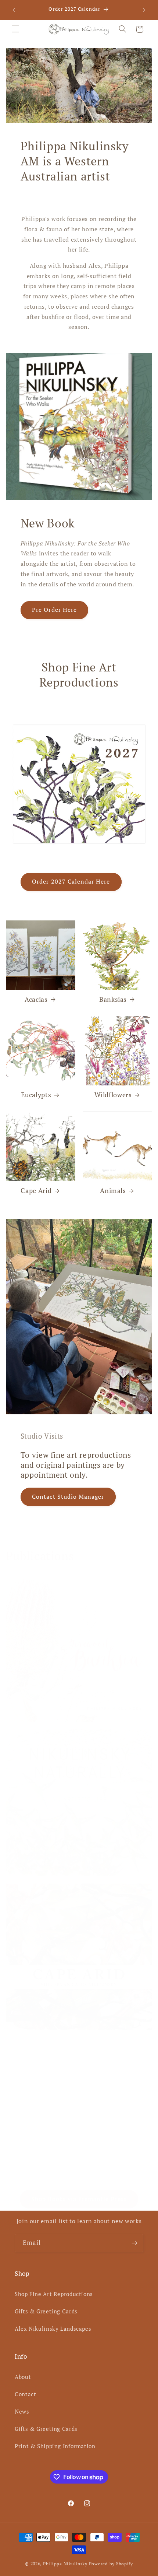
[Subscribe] (134, 2243)
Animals (113, 1191)
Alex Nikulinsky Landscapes (53, 2329)
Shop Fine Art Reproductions (54, 2294)
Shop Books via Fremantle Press (79, 2199)
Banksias (113, 999)
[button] (15, 29)
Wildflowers (113, 1095)
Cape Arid (36, 1191)
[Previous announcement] (14, 10)
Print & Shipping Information (55, 2446)
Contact (25, 2394)
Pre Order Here (54, 610)
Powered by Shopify (111, 2564)
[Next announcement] (144, 10)
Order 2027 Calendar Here (71, 882)
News (22, 2412)
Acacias (36, 999)
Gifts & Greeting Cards (46, 2311)
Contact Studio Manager (68, 1497)
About (23, 2377)
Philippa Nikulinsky (65, 2564)
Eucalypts (36, 1095)
